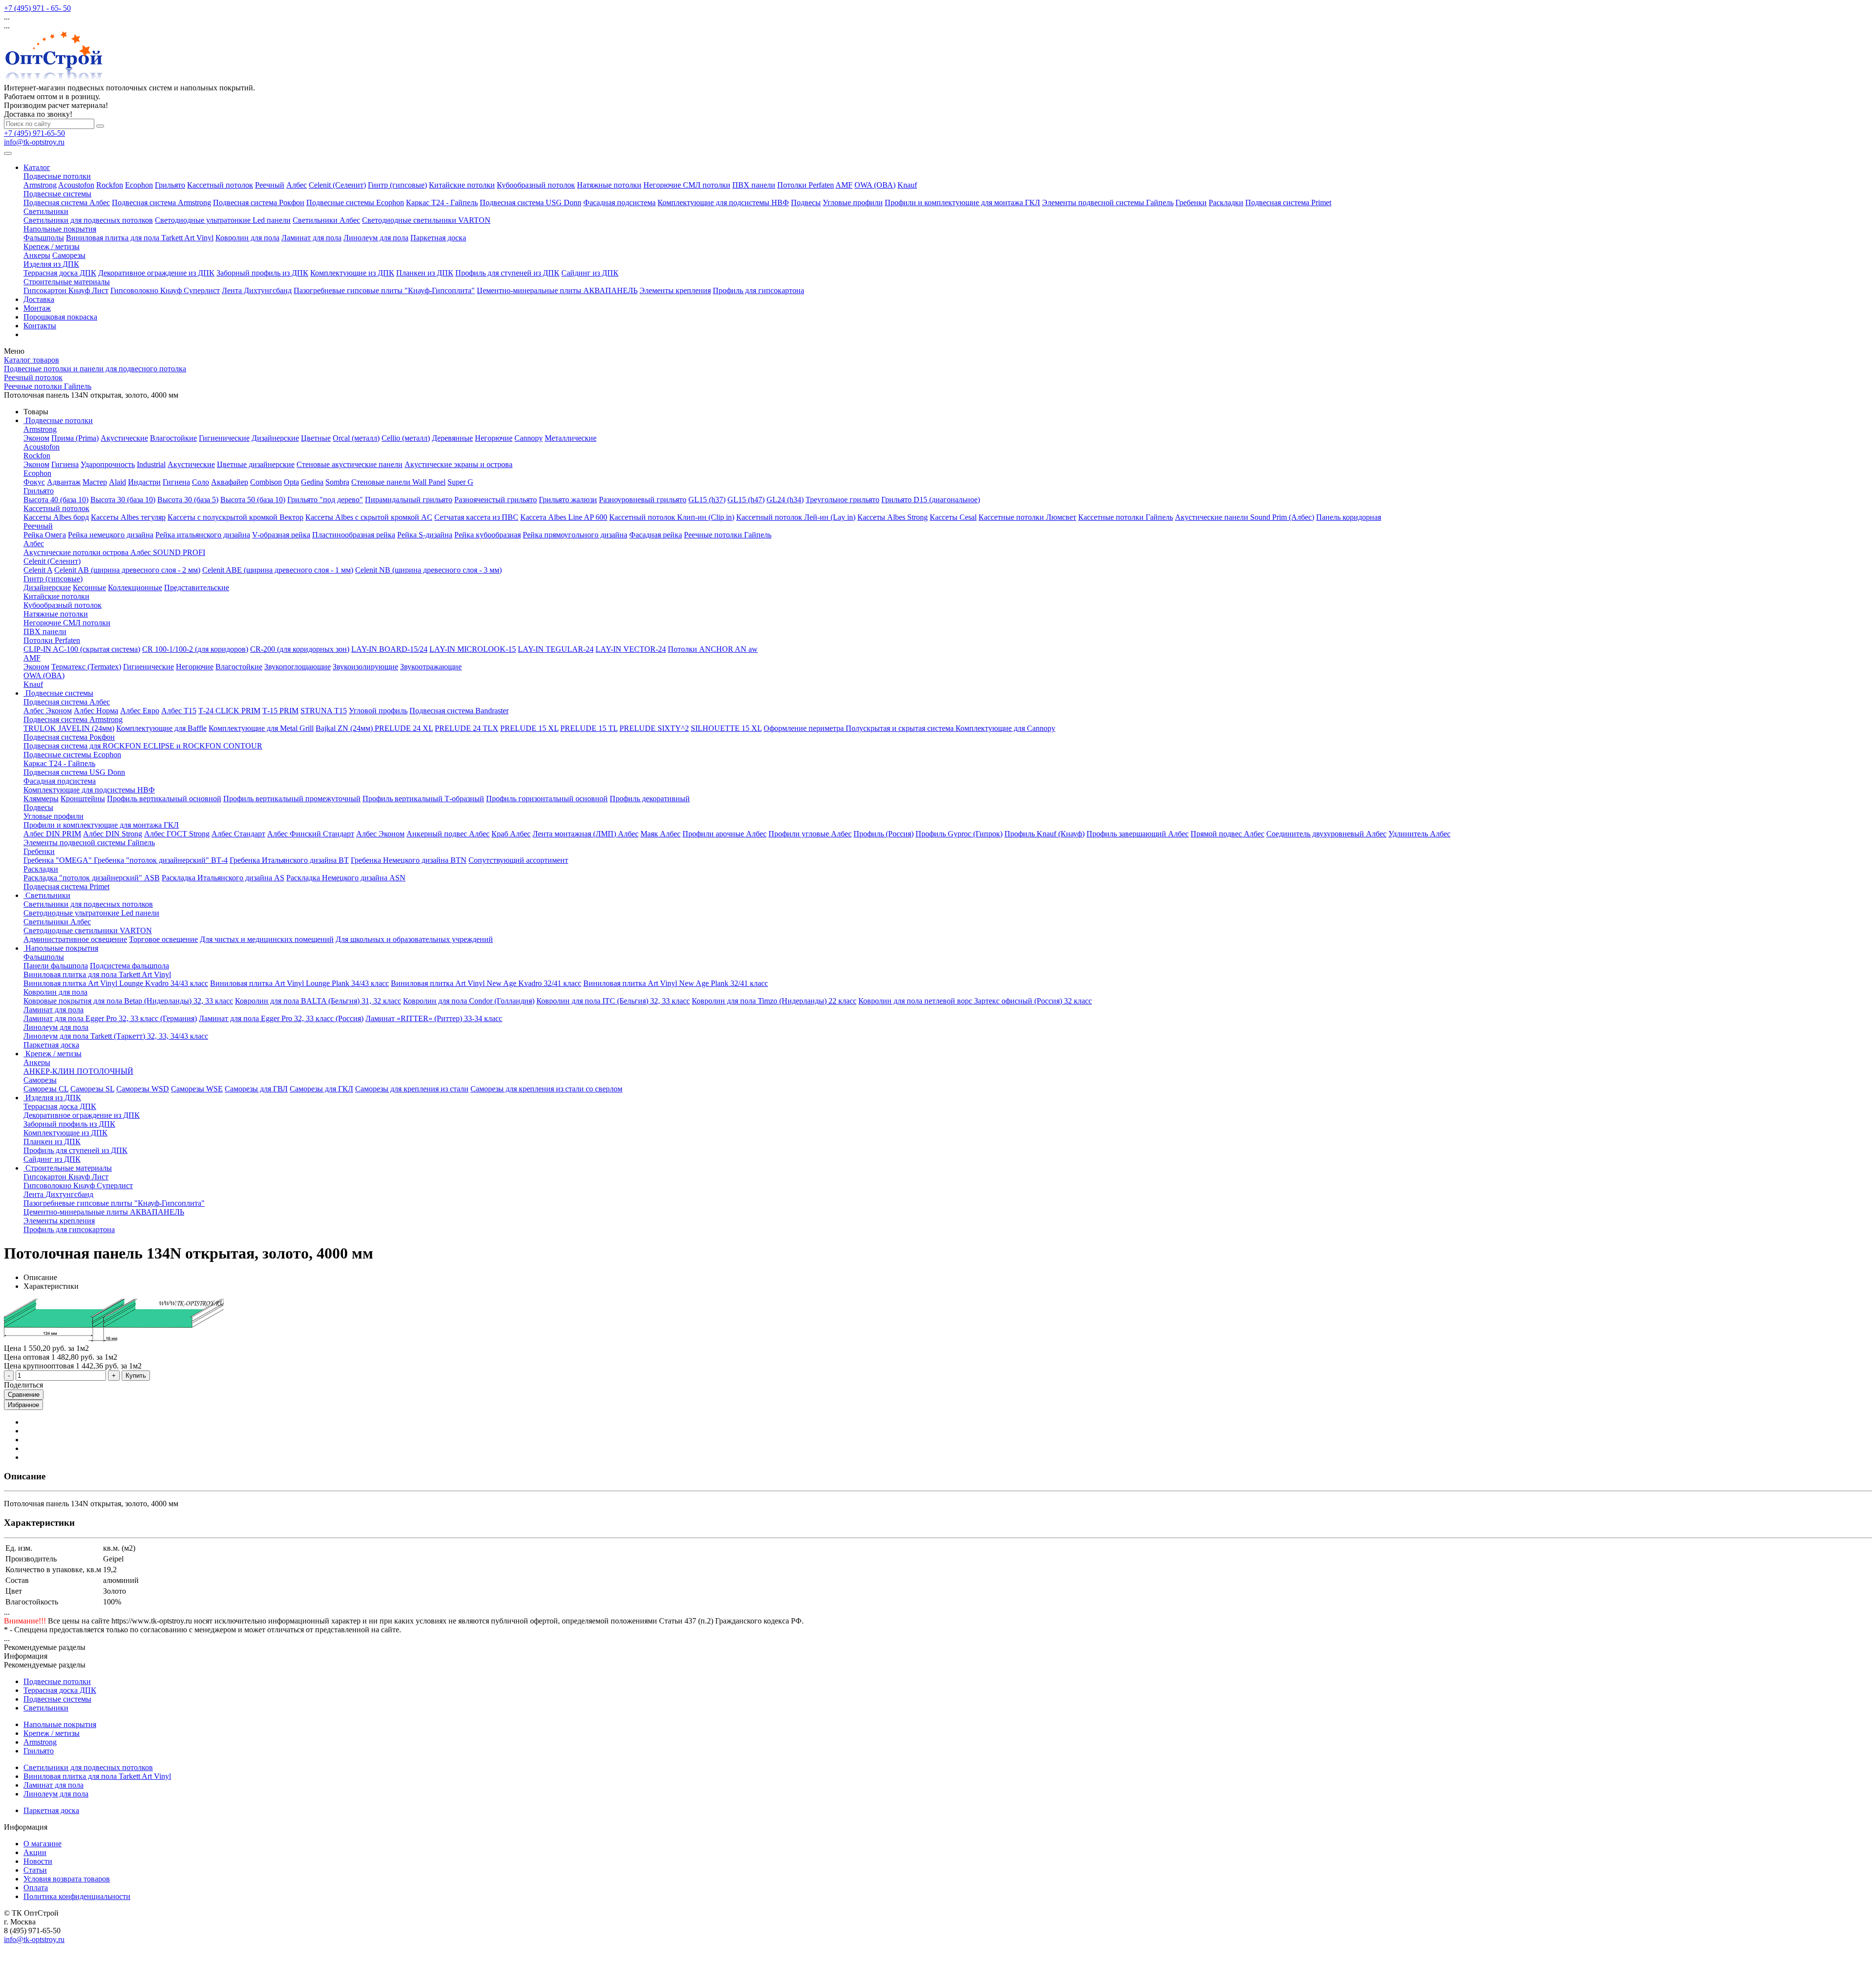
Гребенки (1191, 203)
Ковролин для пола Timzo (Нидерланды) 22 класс (774, 1001)
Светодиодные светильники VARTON (426, 220)
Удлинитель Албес (1419, 834)
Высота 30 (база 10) (123, 500)
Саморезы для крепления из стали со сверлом (546, 1089)
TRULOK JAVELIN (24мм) (69, 728)
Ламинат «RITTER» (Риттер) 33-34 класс (434, 1018)
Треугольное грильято (842, 500)
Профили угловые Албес (810, 834)
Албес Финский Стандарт (311, 834)
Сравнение (24, 1395)
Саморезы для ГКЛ (321, 1089)
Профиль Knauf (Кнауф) (1045, 834)
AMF (844, 185)
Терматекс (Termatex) (86, 667)
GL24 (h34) (785, 500)
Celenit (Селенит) (337, 185)
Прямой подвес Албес (1227, 834)
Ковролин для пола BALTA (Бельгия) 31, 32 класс (318, 1001)
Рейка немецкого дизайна (111, 535)
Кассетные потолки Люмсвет (1027, 517)
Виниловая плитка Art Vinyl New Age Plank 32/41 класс (676, 983)
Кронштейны (83, 799)
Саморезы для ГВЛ (256, 1089)
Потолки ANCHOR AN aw (713, 649)
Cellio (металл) (406, 438)
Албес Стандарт (238, 834)
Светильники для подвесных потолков (88, 220)
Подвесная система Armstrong (161, 203)
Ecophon (139, 185)
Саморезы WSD (143, 1089)
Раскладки (1226, 203)
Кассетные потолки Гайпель (1126, 517)
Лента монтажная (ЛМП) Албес (586, 834)
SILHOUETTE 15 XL (726, 728)
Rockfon (110, 185)
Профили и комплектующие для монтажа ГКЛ (962, 203)
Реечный (270, 185)
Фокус (34, 482)
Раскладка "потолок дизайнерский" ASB (92, 878)
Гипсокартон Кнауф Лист (66, 290)
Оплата (36, 1888)
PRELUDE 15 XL (529, 728)
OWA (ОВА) (875, 185)
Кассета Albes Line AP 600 (564, 517)
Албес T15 (179, 711)
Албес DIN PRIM (52, 834)
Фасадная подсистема (619, 203)
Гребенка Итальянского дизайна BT (289, 860)
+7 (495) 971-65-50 (34, 133)
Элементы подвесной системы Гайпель (1108, 203)
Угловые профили (853, 203)
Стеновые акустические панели (350, 464)
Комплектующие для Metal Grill (261, 728)
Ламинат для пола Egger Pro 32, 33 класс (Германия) (110, 1018)
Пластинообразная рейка (354, 535)
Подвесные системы (57, 194)
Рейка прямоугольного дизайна (575, 535)
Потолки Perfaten (806, 185)
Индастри (144, 482)
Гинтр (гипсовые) (397, 185)
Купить (136, 1376)
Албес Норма (96, 711)
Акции (35, 1852)
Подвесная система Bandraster (459, 711)
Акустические (124, 438)
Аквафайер (230, 482)
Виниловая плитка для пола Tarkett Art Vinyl (140, 238)
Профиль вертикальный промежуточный (292, 799)
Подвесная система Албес (67, 203)
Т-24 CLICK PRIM (229, 711)
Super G (460, 482)
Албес (297, 185)
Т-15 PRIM (280, 711)
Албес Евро (140, 711)
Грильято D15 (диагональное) (931, 500)
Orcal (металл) (356, 438)
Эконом (36, 438)
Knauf (907, 185)
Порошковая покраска (60, 317)
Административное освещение (75, 939)
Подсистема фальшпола (129, 966)
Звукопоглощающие (298, 667)
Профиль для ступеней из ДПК (507, 273)
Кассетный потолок (220, 185)
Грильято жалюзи (568, 500)
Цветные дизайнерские (256, 464)
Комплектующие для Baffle (161, 728)
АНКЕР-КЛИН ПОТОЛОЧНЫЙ (78, 1071)
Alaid (117, 482)
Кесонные (89, 587)
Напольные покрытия (60, 229)
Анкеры (37, 255)
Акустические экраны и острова (458, 464)
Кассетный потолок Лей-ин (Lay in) (796, 517)
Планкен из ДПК (425, 273)
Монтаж (37, 308)
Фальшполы (44, 238)
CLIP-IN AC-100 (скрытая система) (82, 649)
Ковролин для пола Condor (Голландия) (469, 1001)
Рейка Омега (45, 535)
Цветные (316, 438)
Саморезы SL (92, 1089)
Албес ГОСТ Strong (177, 834)
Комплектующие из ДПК (352, 273)
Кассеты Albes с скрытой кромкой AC (369, 517)
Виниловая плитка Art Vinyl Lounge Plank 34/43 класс (299, 983)
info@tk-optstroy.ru (34, 142)
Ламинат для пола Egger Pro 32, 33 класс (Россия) (281, 1018)
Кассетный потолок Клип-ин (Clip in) (672, 517)
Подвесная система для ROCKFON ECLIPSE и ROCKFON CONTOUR (143, 746)
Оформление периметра (805, 728)
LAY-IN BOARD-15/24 (389, 649)
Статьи (35, 1870)
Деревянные (452, 438)
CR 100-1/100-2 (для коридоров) (195, 649)
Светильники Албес (326, 220)
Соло (201, 482)
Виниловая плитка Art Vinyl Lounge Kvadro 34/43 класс (116, 983)
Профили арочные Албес (725, 834)
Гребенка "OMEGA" (59, 860)
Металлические (571, 438)
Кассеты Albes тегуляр (128, 517)
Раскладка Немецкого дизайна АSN (346, 878)
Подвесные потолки (57, 176)
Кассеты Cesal (953, 517)
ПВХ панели (754, 185)
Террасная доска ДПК (60, 273)
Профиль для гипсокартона (758, 290)
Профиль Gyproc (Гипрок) (959, 834)
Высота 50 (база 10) (253, 500)
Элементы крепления (675, 290)
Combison (266, 482)
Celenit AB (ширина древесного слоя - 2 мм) (127, 570)
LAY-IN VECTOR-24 (631, 649)
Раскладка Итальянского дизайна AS (223, 878)
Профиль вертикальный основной (164, 799)
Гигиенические (224, 438)
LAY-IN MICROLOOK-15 (473, 649)
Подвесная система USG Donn (531, 203)
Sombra (337, 482)
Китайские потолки (462, 185)
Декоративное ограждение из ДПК (156, 273)
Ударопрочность (108, 464)
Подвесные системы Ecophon (355, 203)
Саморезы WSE (197, 1089)
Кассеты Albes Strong (893, 517)
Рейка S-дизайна (425, 535)
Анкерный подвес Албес (448, 834)
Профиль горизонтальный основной (547, 799)
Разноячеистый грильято (496, 500)
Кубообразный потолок (536, 185)
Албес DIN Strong (113, 834)
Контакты (40, 326)
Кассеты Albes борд (56, 517)
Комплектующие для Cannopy (1005, 728)
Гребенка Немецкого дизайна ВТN (409, 860)
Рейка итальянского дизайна (203, 535)
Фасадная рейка (656, 535)
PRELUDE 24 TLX (467, 728)
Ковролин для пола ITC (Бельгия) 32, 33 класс (613, 1001)
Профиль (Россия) (884, 834)
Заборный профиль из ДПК (262, 273)
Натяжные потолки (609, 185)
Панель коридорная (1349, 517)
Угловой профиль (378, 711)
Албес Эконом (48, 711)
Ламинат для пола (311, 238)
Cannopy (529, 438)
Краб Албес (511, 834)
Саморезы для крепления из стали (412, 1089)
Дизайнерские (275, 438)
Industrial (151, 464)
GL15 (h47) (746, 500)
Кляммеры (41, 799)
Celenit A (38, 570)
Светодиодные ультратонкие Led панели (223, 220)
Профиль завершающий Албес (1138, 834)
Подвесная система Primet (1288, 203)
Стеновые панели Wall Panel (398, 482)
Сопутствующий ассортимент (518, 860)
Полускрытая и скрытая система (901, 728)
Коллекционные (135, 587)
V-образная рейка (281, 535)
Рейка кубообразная (488, 535)
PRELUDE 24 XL (404, 728)
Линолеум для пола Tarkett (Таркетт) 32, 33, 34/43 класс (116, 1036)
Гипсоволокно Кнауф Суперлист (165, 290)
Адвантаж (64, 482)
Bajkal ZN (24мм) (345, 728)
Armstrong (40, 185)
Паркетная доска (438, 238)
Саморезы (69, 255)
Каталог (37, 167)
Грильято (170, 185)
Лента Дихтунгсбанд (257, 290)
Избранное (23, 1405)
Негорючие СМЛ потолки (687, 185)
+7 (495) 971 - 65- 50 (37, 8)
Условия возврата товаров (67, 1879)
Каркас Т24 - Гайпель (442, 203)
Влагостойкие (173, 438)
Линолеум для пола (376, 238)
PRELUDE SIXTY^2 (654, 728)
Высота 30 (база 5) (188, 500)
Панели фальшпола (56, 966)
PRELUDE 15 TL (589, 728)
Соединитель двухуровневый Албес (1326, 834)
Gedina (312, 482)
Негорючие (494, 438)
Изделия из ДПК (51, 264)
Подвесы (806, 203)
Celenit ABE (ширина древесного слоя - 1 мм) (278, 570)
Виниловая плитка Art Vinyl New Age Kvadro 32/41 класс (486, 983)
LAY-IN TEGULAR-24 (556, 649)
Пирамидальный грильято (409, 500)
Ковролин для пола (247, 238)
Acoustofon (76, 185)
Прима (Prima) (75, 438)
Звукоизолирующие (365, 667)
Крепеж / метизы (52, 246)
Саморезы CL (46, 1089)
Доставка (39, 299)
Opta (291, 482)
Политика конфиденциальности (77, 1896)
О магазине (43, 1844)
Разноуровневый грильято (643, 500)
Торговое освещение (163, 939)
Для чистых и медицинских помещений (267, 939)
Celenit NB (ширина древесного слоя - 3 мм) (428, 570)
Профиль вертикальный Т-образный (423, 799)
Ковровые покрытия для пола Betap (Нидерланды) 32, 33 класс (128, 1001)
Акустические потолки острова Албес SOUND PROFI (114, 552)
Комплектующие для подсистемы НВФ (723, 203)
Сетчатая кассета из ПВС (476, 517)
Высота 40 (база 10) (56, 500)
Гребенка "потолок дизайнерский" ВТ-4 (161, 860)
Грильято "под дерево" (325, 500)
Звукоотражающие (431, 667)
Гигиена (65, 464)
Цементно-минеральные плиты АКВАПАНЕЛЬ (557, 290)
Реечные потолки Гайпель (728, 535)
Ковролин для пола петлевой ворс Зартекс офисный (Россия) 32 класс (975, 1001)
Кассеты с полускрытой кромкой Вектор (235, 517)
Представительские (197, 587)
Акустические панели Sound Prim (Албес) (1245, 517)
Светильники (46, 211)
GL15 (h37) (707, 500)
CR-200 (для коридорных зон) (300, 649)
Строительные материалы (67, 282)
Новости (38, 1861)
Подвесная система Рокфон (259, 203)
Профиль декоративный (650, 799)
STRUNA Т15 (324, 711)
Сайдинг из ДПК (590, 273)
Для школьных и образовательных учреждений (414, 939)
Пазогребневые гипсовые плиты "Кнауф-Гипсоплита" (384, 290)
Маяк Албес (661, 834)
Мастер (95, 482)
